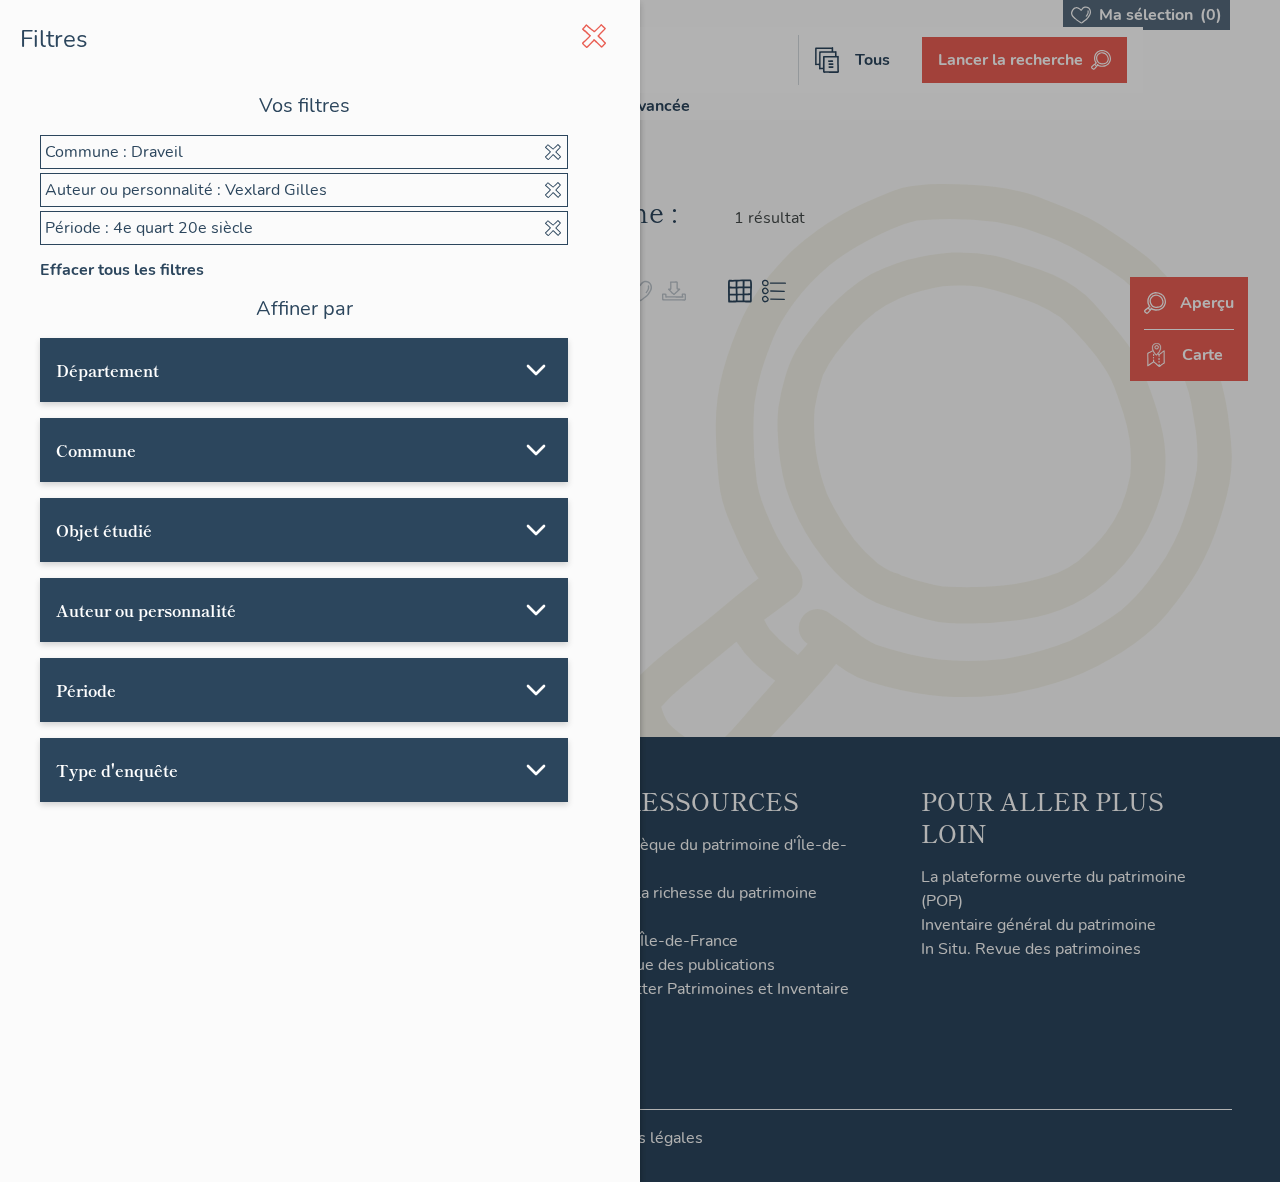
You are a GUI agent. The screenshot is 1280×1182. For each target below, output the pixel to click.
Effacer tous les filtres (122, 270)
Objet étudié (104, 530)
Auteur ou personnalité (146, 610)
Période (86, 690)
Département (107, 370)
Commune (96, 450)
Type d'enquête (117, 770)
